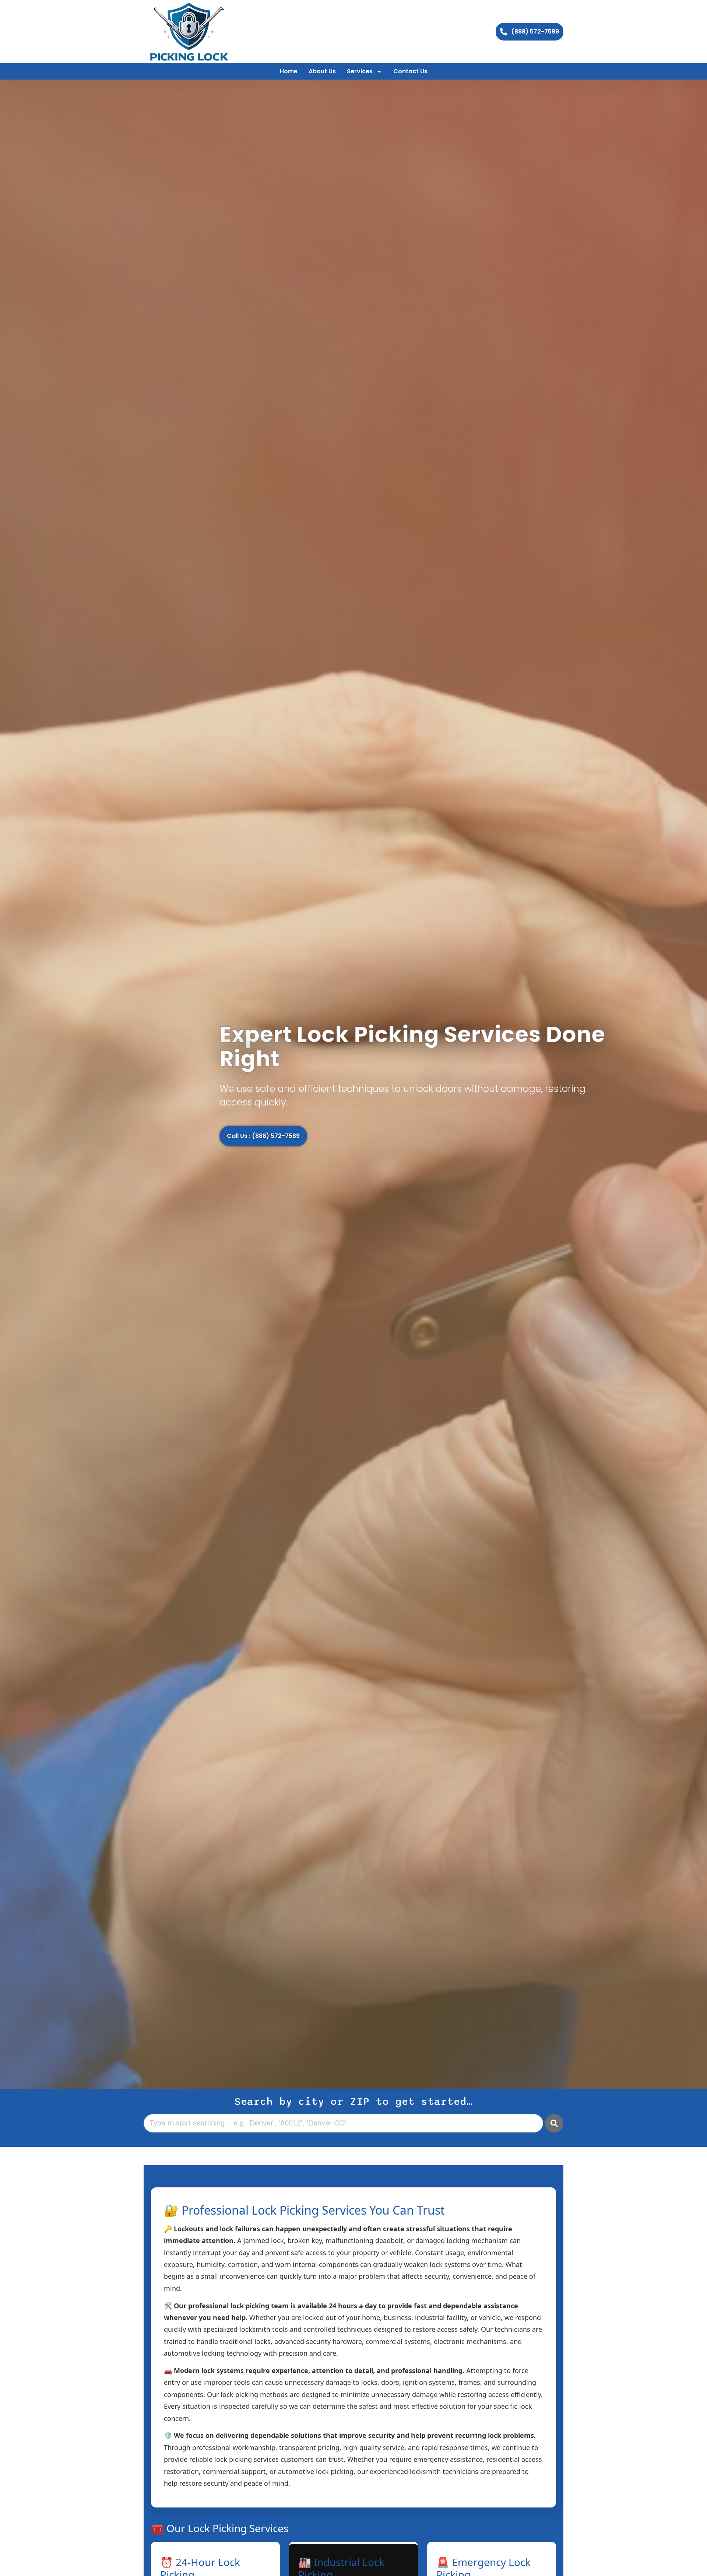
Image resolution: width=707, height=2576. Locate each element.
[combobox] (343, 2123)
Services (360, 71)
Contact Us (410, 71)
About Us (322, 71)
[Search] (554, 2123)
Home (289, 71)
